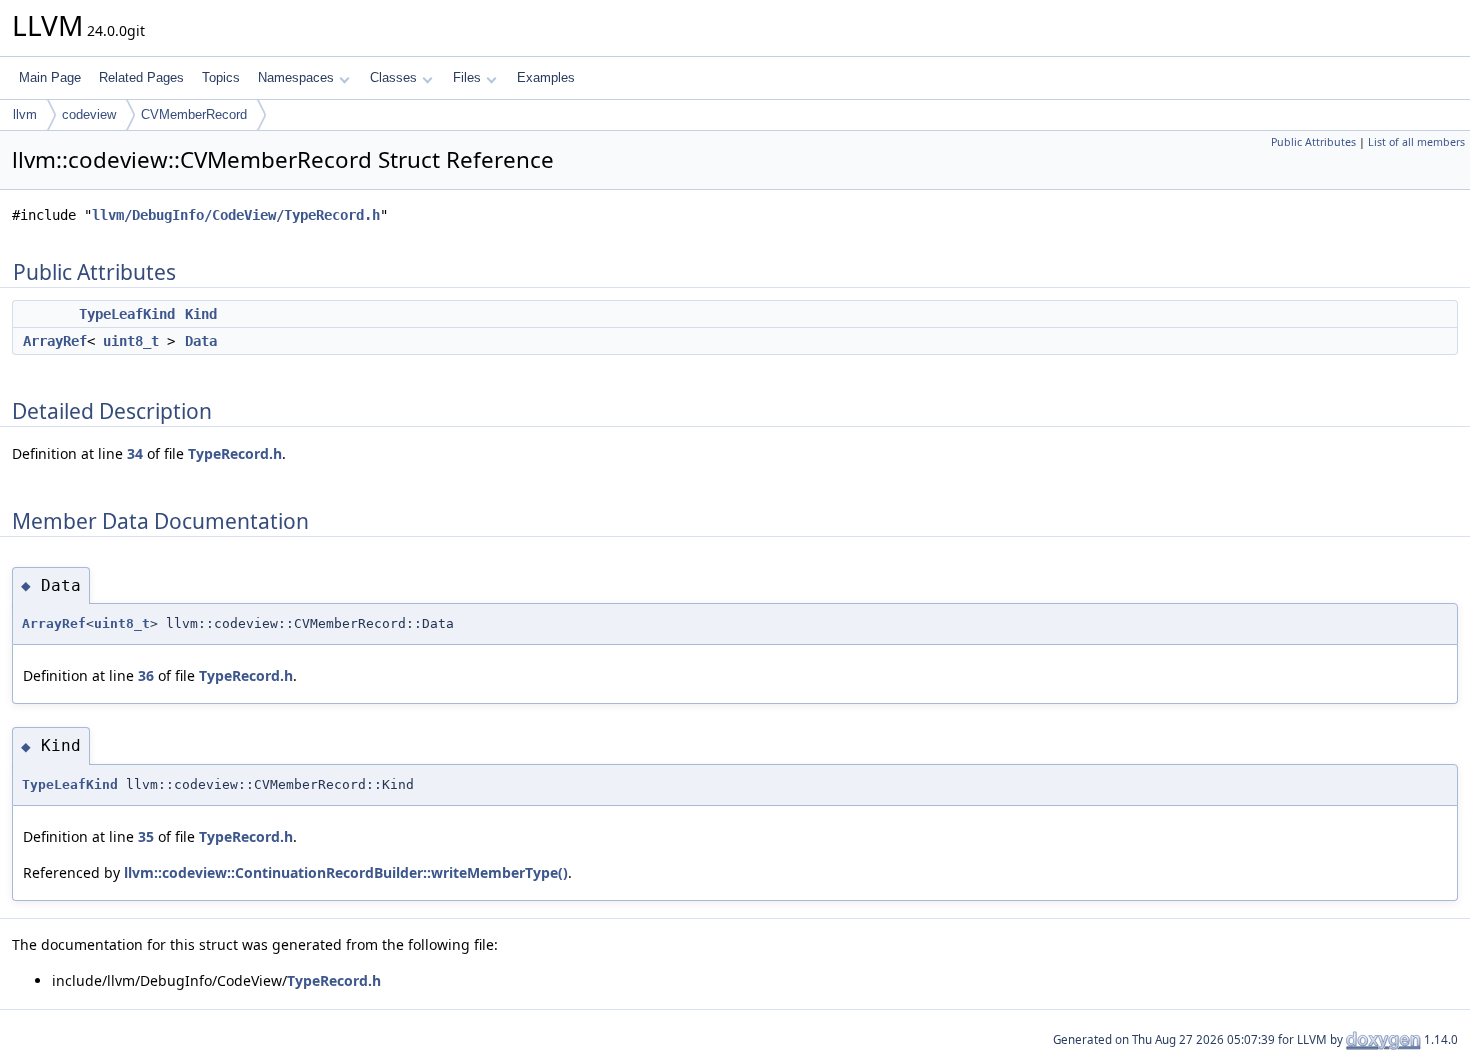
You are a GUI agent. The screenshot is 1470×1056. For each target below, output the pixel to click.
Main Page (50, 77)
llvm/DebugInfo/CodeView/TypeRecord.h (236, 215)
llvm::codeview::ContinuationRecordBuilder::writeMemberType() (346, 872)
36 (146, 675)
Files (467, 77)
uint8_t (131, 341)
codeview (89, 114)
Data (201, 341)
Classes (393, 77)
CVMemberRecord (194, 114)
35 (146, 836)
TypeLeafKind (127, 314)
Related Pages (141, 77)
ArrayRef (55, 341)
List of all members (1416, 142)
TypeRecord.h (235, 453)
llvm (25, 114)
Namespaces (296, 77)
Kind (201, 314)
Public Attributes (1313, 142)
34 (135, 453)
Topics (221, 77)
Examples (546, 77)
